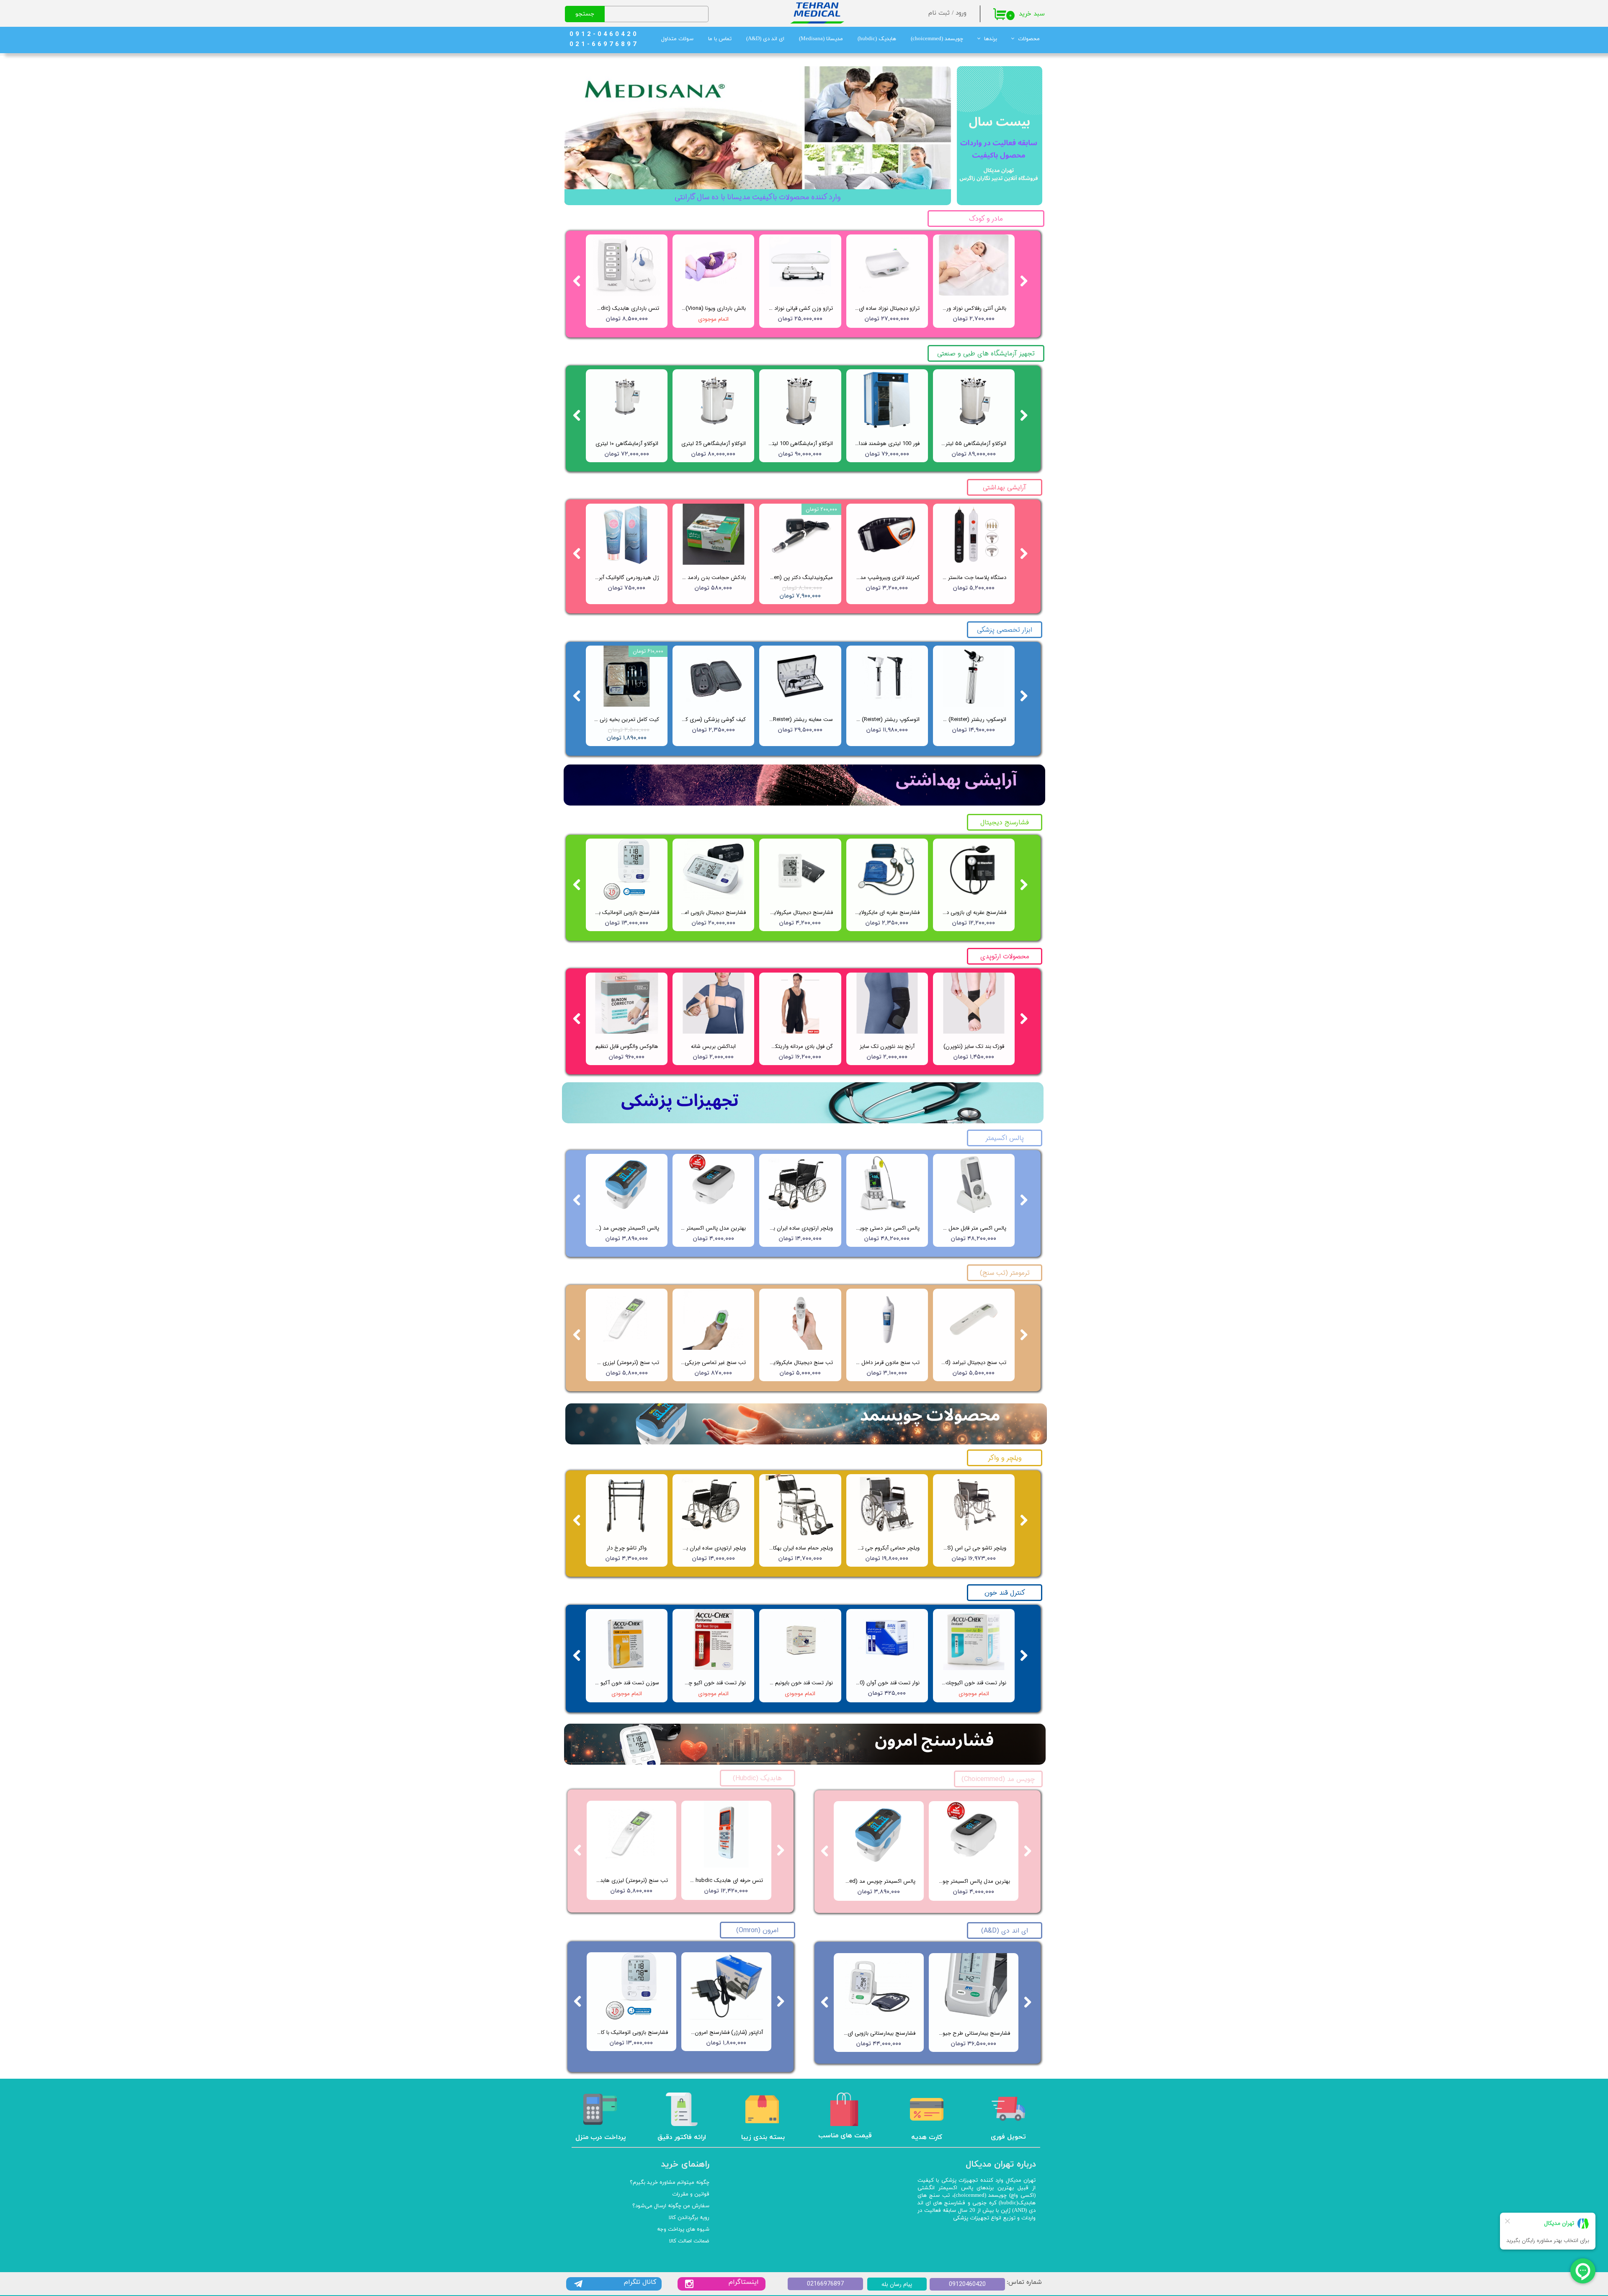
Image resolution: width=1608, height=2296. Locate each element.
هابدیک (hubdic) (877, 39)
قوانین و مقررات (691, 2194)
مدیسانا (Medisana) (821, 39)
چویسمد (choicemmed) (937, 39)
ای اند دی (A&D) (765, 39)
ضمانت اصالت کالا (689, 2241)
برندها (991, 39)
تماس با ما (720, 39)
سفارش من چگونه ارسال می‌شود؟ (671, 2206)
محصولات (1029, 39)
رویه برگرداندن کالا (689, 2218)
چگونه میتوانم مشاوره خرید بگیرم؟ (670, 2183)
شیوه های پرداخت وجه (683, 2229)
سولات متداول (677, 39)
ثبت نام (939, 13)
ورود (961, 13)
